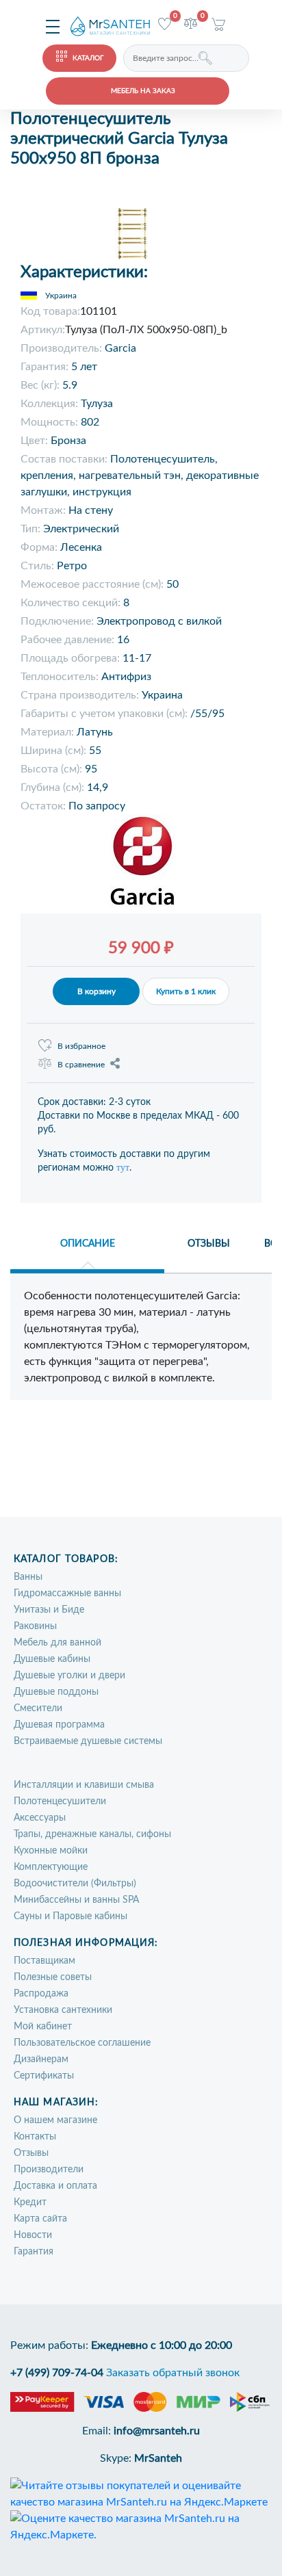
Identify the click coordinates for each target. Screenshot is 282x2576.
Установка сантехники (63, 2010)
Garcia (120, 348)
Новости (33, 2235)
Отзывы (31, 2153)
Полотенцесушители (60, 1801)
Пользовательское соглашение (82, 2043)
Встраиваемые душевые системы (88, 1741)
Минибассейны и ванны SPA (76, 1900)
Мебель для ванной (57, 1643)
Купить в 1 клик (186, 991)
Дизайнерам (41, 2059)
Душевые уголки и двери (69, 1676)
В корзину (97, 991)
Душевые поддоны (56, 1692)
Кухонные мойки (51, 1851)
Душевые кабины (52, 1659)
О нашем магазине (55, 2120)
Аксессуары (40, 1818)
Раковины (35, 1626)
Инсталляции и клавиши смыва (84, 1785)
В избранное (81, 1046)
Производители (49, 2170)
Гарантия (34, 2252)
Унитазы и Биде (49, 1610)
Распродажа (41, 1994)
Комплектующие (51, 1867)
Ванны (28, 1577)
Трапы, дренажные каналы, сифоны (92, 1834)
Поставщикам (44, 1961)
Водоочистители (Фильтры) (75, 1884)
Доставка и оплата (55, 2186)
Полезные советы (53, 1977)
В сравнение (81, 1065)
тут (123, 1168)
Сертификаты (44, 2076)
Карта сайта (40, 2219)
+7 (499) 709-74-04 (57, 2373)
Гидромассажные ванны (67, 1593)
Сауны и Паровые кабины (70, 1916)
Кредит (30, 2202)
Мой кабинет (43, 2027)
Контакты (35, 2137)
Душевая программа (59, 1725)
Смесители (38, 1708)
